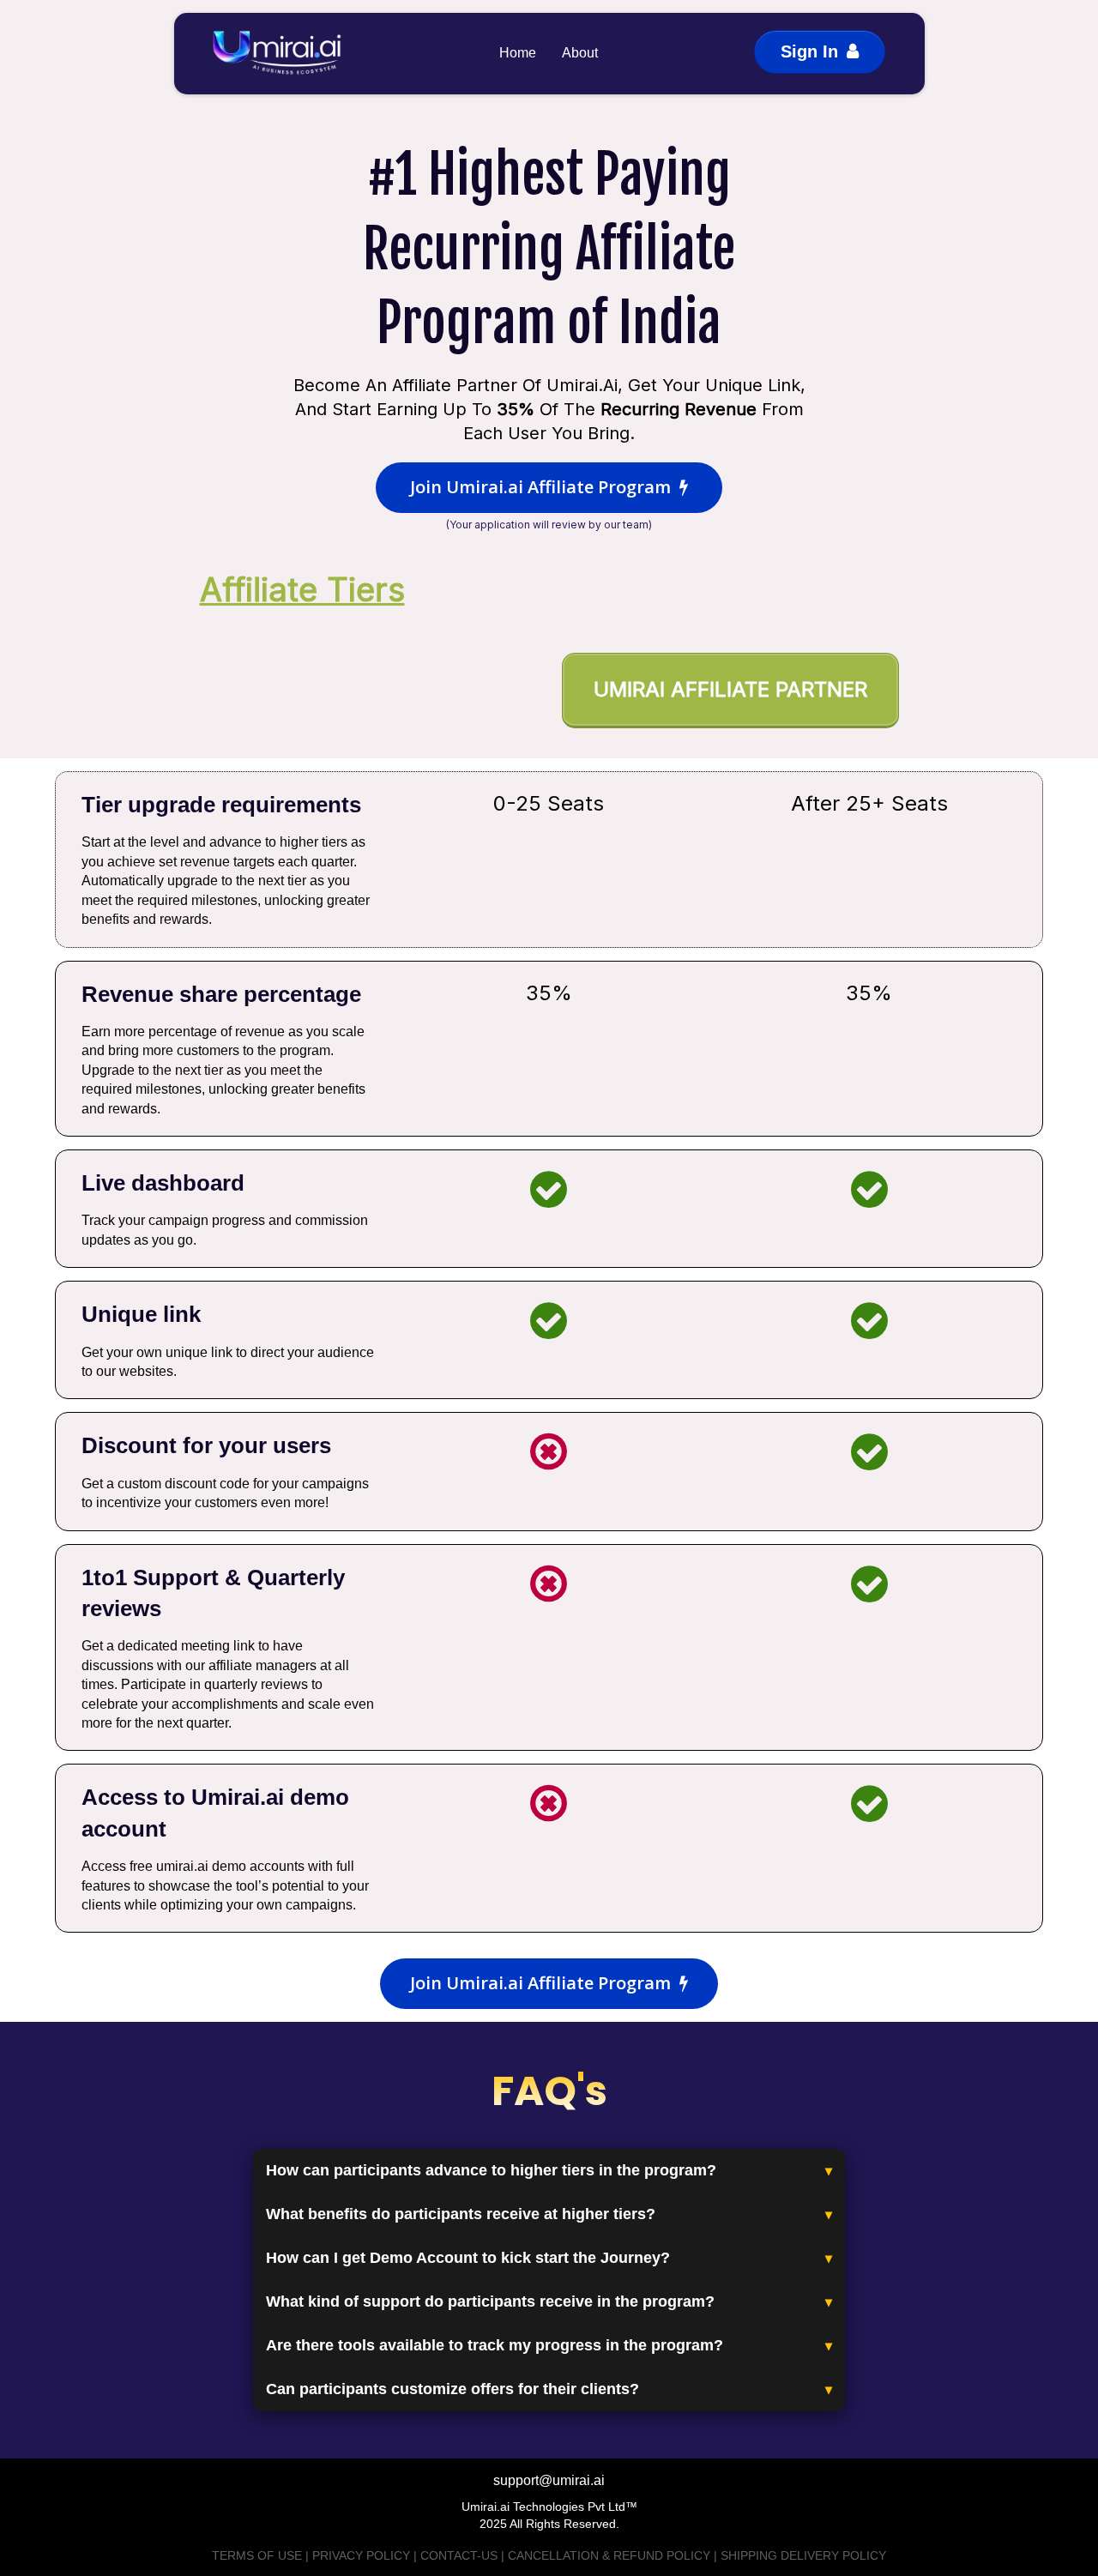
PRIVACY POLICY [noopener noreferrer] (361, 2555)
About (580, 53)
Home (518, 53)
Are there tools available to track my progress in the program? (495, 2345)
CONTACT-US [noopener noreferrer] (459, 2555)
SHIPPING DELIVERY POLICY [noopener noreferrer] (803, 2555)
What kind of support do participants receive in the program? (490, 2302)
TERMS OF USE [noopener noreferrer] (257, 2555)
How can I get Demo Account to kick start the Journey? (468, 2258)
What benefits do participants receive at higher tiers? (461, 2214)
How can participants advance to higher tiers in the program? (491, 2170)
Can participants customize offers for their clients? (452, 2389)
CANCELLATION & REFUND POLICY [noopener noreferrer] (609, 2555)
